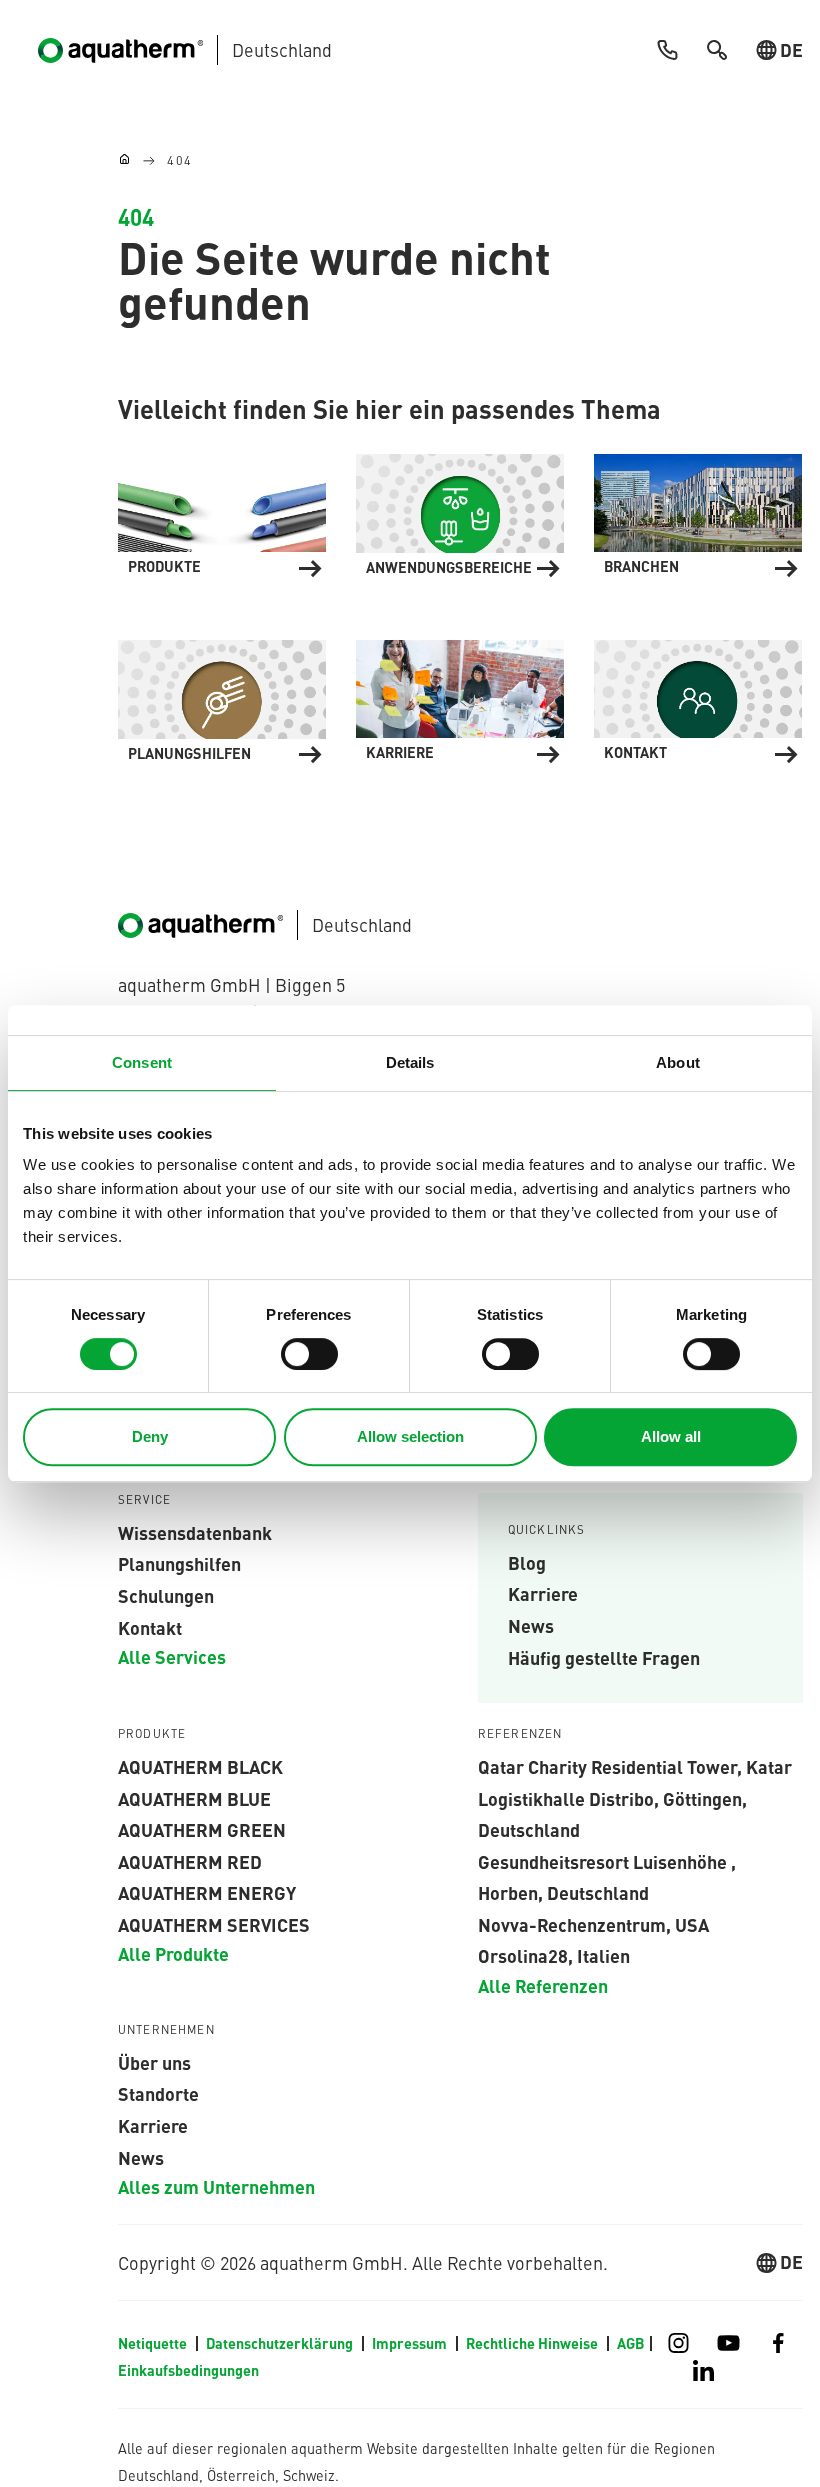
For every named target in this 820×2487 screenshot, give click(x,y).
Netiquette (154, 2343)
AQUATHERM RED (190, 1861)
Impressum (411, 2343)
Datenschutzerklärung (281, 2343)
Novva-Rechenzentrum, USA (593, 1924)
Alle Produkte (173, 1953)
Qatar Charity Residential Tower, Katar (635, 1766)
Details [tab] (410, 1062)
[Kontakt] (698, 698)
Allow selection (410, 1436)
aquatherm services (214, 1924)
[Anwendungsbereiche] (460, 512)
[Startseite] (124, 160)
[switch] (309, 1354)
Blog (527, 1562)
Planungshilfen (179, 1563)
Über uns (154, 2062)
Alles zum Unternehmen (216, 2186)
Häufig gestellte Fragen (604, 1657)
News (531, 1625)
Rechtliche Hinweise (533, 2343)
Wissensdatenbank (195, 1532)
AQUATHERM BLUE (194, 1798)
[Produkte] (222, 512)
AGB (630, 2343)
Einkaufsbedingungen (188, 2370)
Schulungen (166, 1595)
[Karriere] (460, 698)
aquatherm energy (207, 1892)
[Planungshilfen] (222, 698)
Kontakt (150, 1627)
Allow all (671, 1436)
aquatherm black (200, 1766)
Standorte (158, 2093)
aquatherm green (202, 1829)
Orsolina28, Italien (554, 1955)
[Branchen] (698, 512)
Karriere (543, 1593)
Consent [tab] (142, 1062)
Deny (150, 1436)
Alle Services (172, 1656)
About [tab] (678, 1062)
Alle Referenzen (543, 1985)
